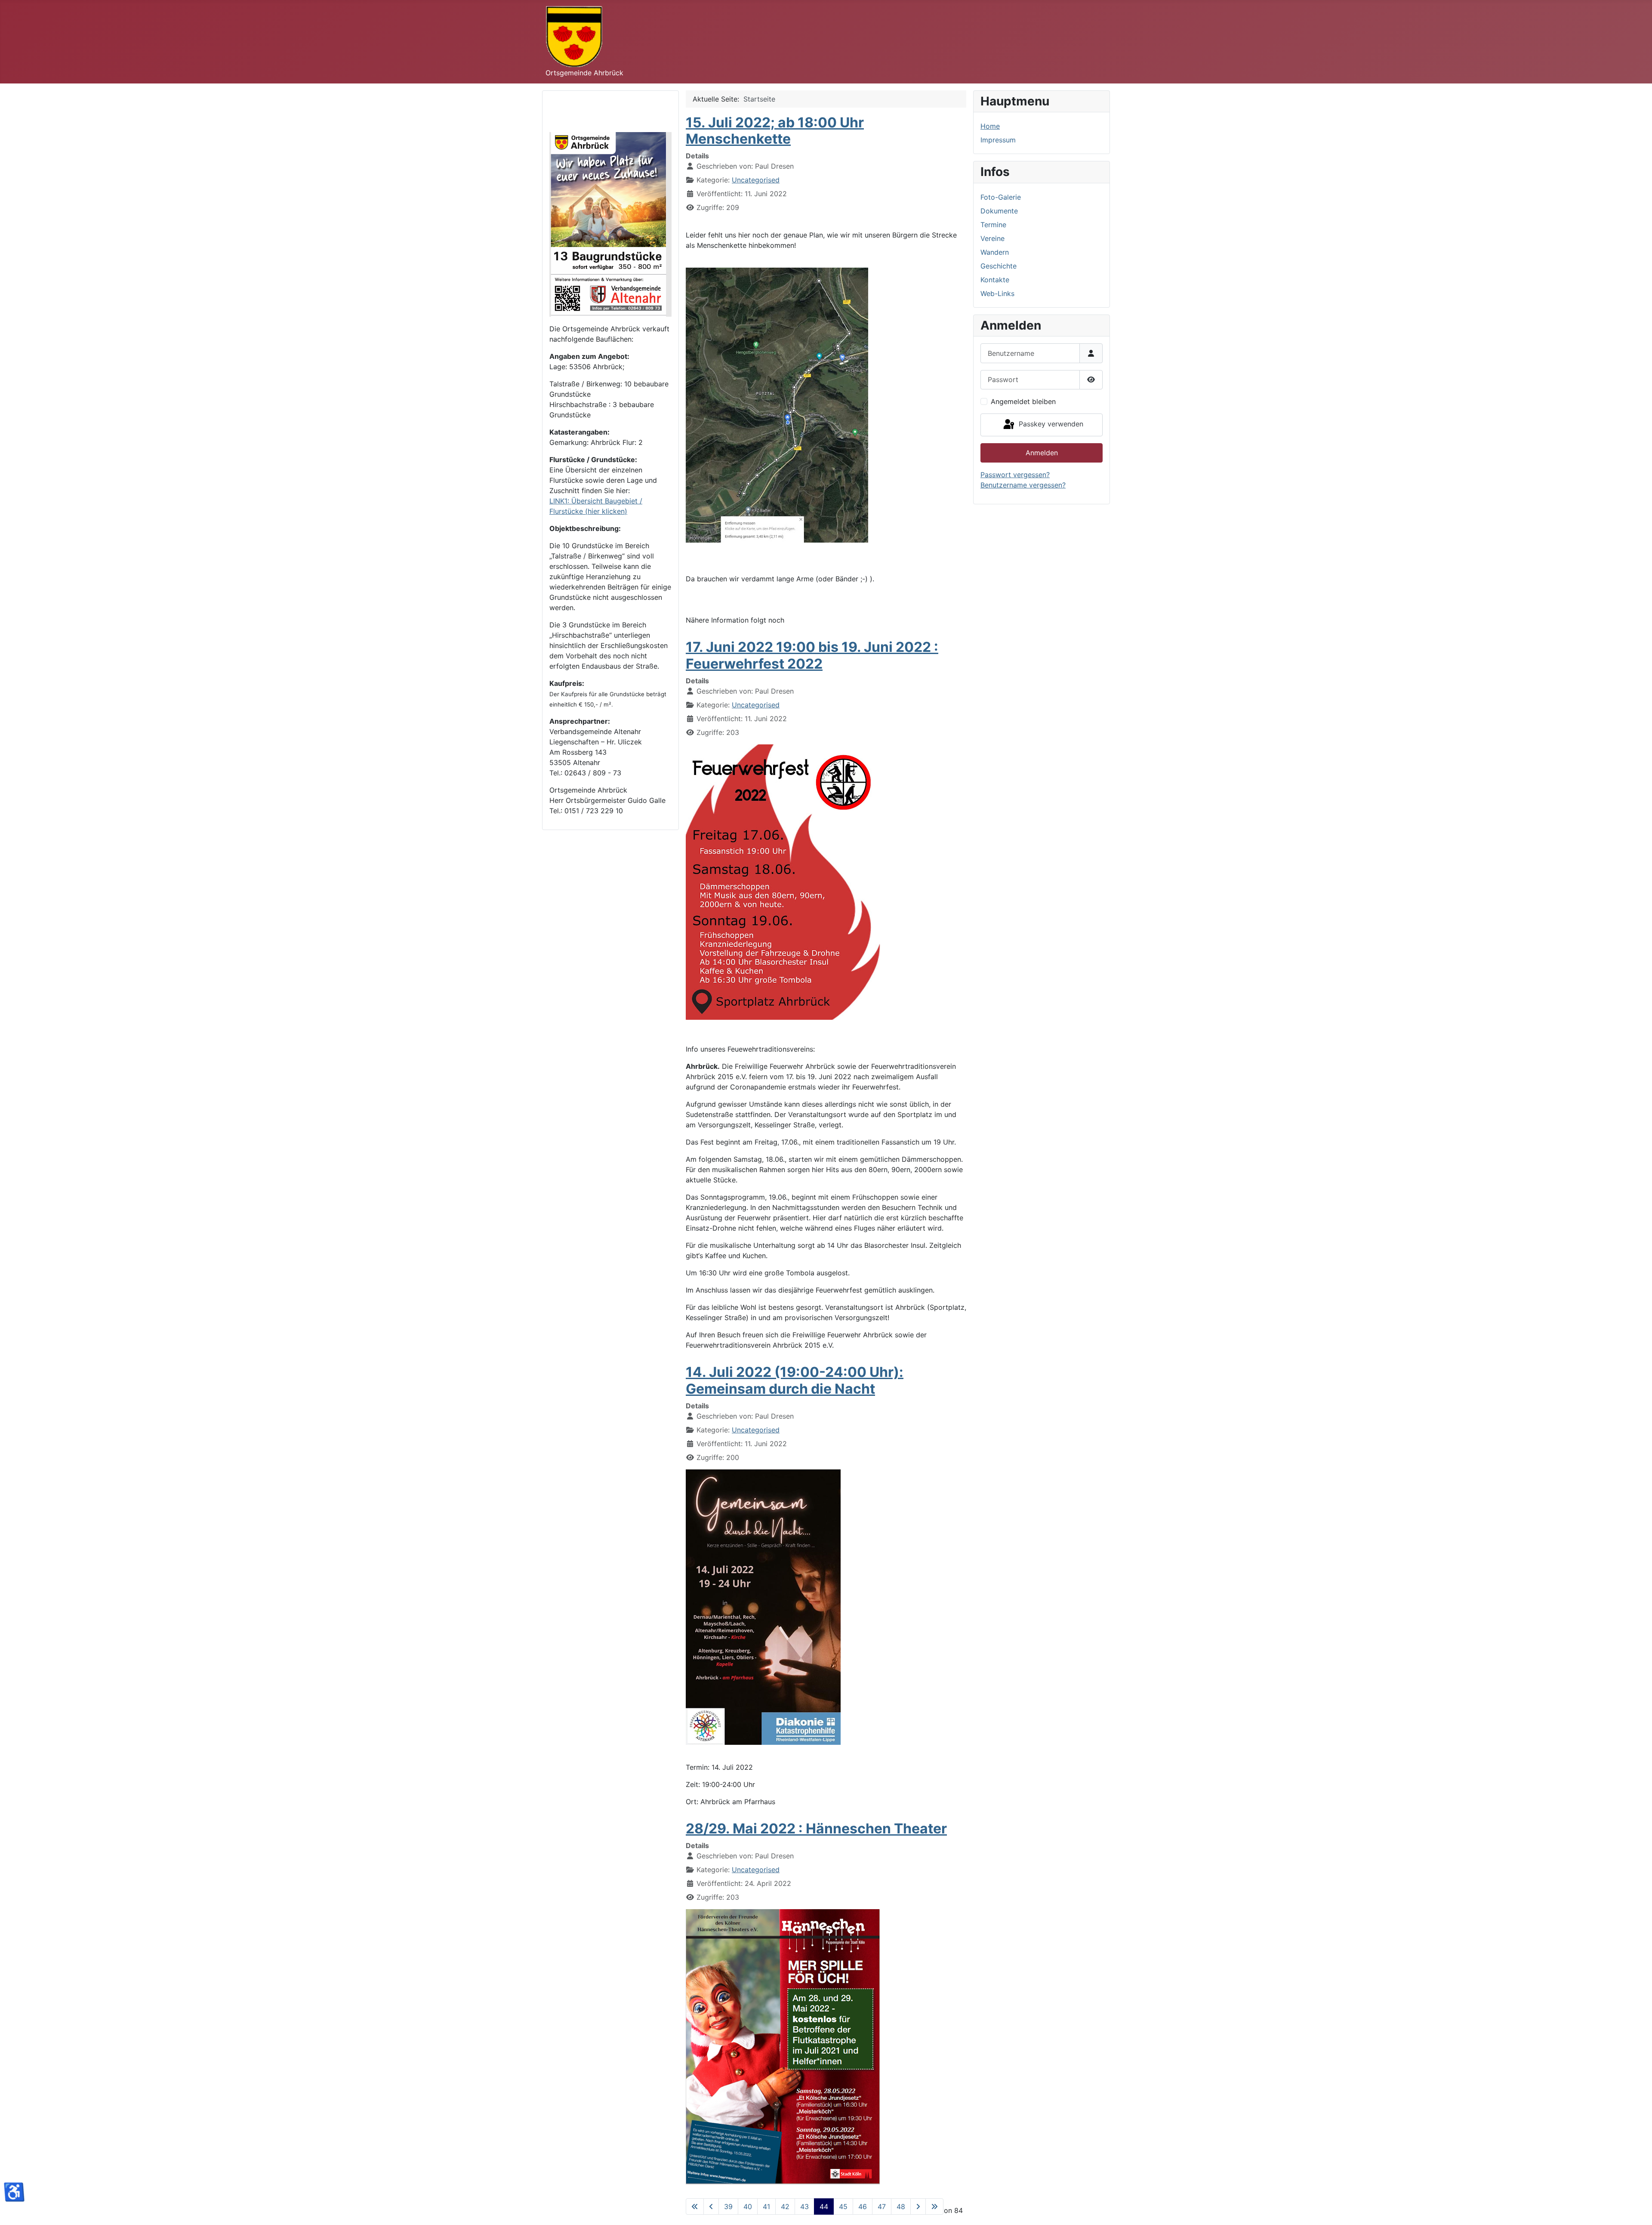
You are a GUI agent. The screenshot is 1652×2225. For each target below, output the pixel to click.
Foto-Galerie (1001, 197)
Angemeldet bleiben (1023, 401)
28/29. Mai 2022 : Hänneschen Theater (816, 1828)
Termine (993, 225)
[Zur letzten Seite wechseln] (934, 2206)
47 (882, 2206)
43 (804, 2206)
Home (990, 126)
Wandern (995, 252)
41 (766, 2206)
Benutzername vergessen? (1023, 485)
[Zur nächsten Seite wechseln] (918, 2206)
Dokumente (999, 211)
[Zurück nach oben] (1637, 2209)
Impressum (998, 140)
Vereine (992, 238)
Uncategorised (756, 180)
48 (901, 2206)
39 (728, 2206)
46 (863, 2206)
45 (843, 2206)
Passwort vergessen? (1015, 475)
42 (785, 2206)
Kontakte (995, 280)
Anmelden (1042, 453)
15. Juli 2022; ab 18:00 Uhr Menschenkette (775, 131)
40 (748, 2206)
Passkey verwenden (1050, 424)
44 (824, 2206)
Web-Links (997, 293)
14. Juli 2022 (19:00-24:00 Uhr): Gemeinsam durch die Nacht (795, 1380)
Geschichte (999, 266)
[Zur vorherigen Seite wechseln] (711, 2206)
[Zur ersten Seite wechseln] (695, 2206)
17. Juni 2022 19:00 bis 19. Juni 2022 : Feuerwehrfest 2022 (812, 655)
